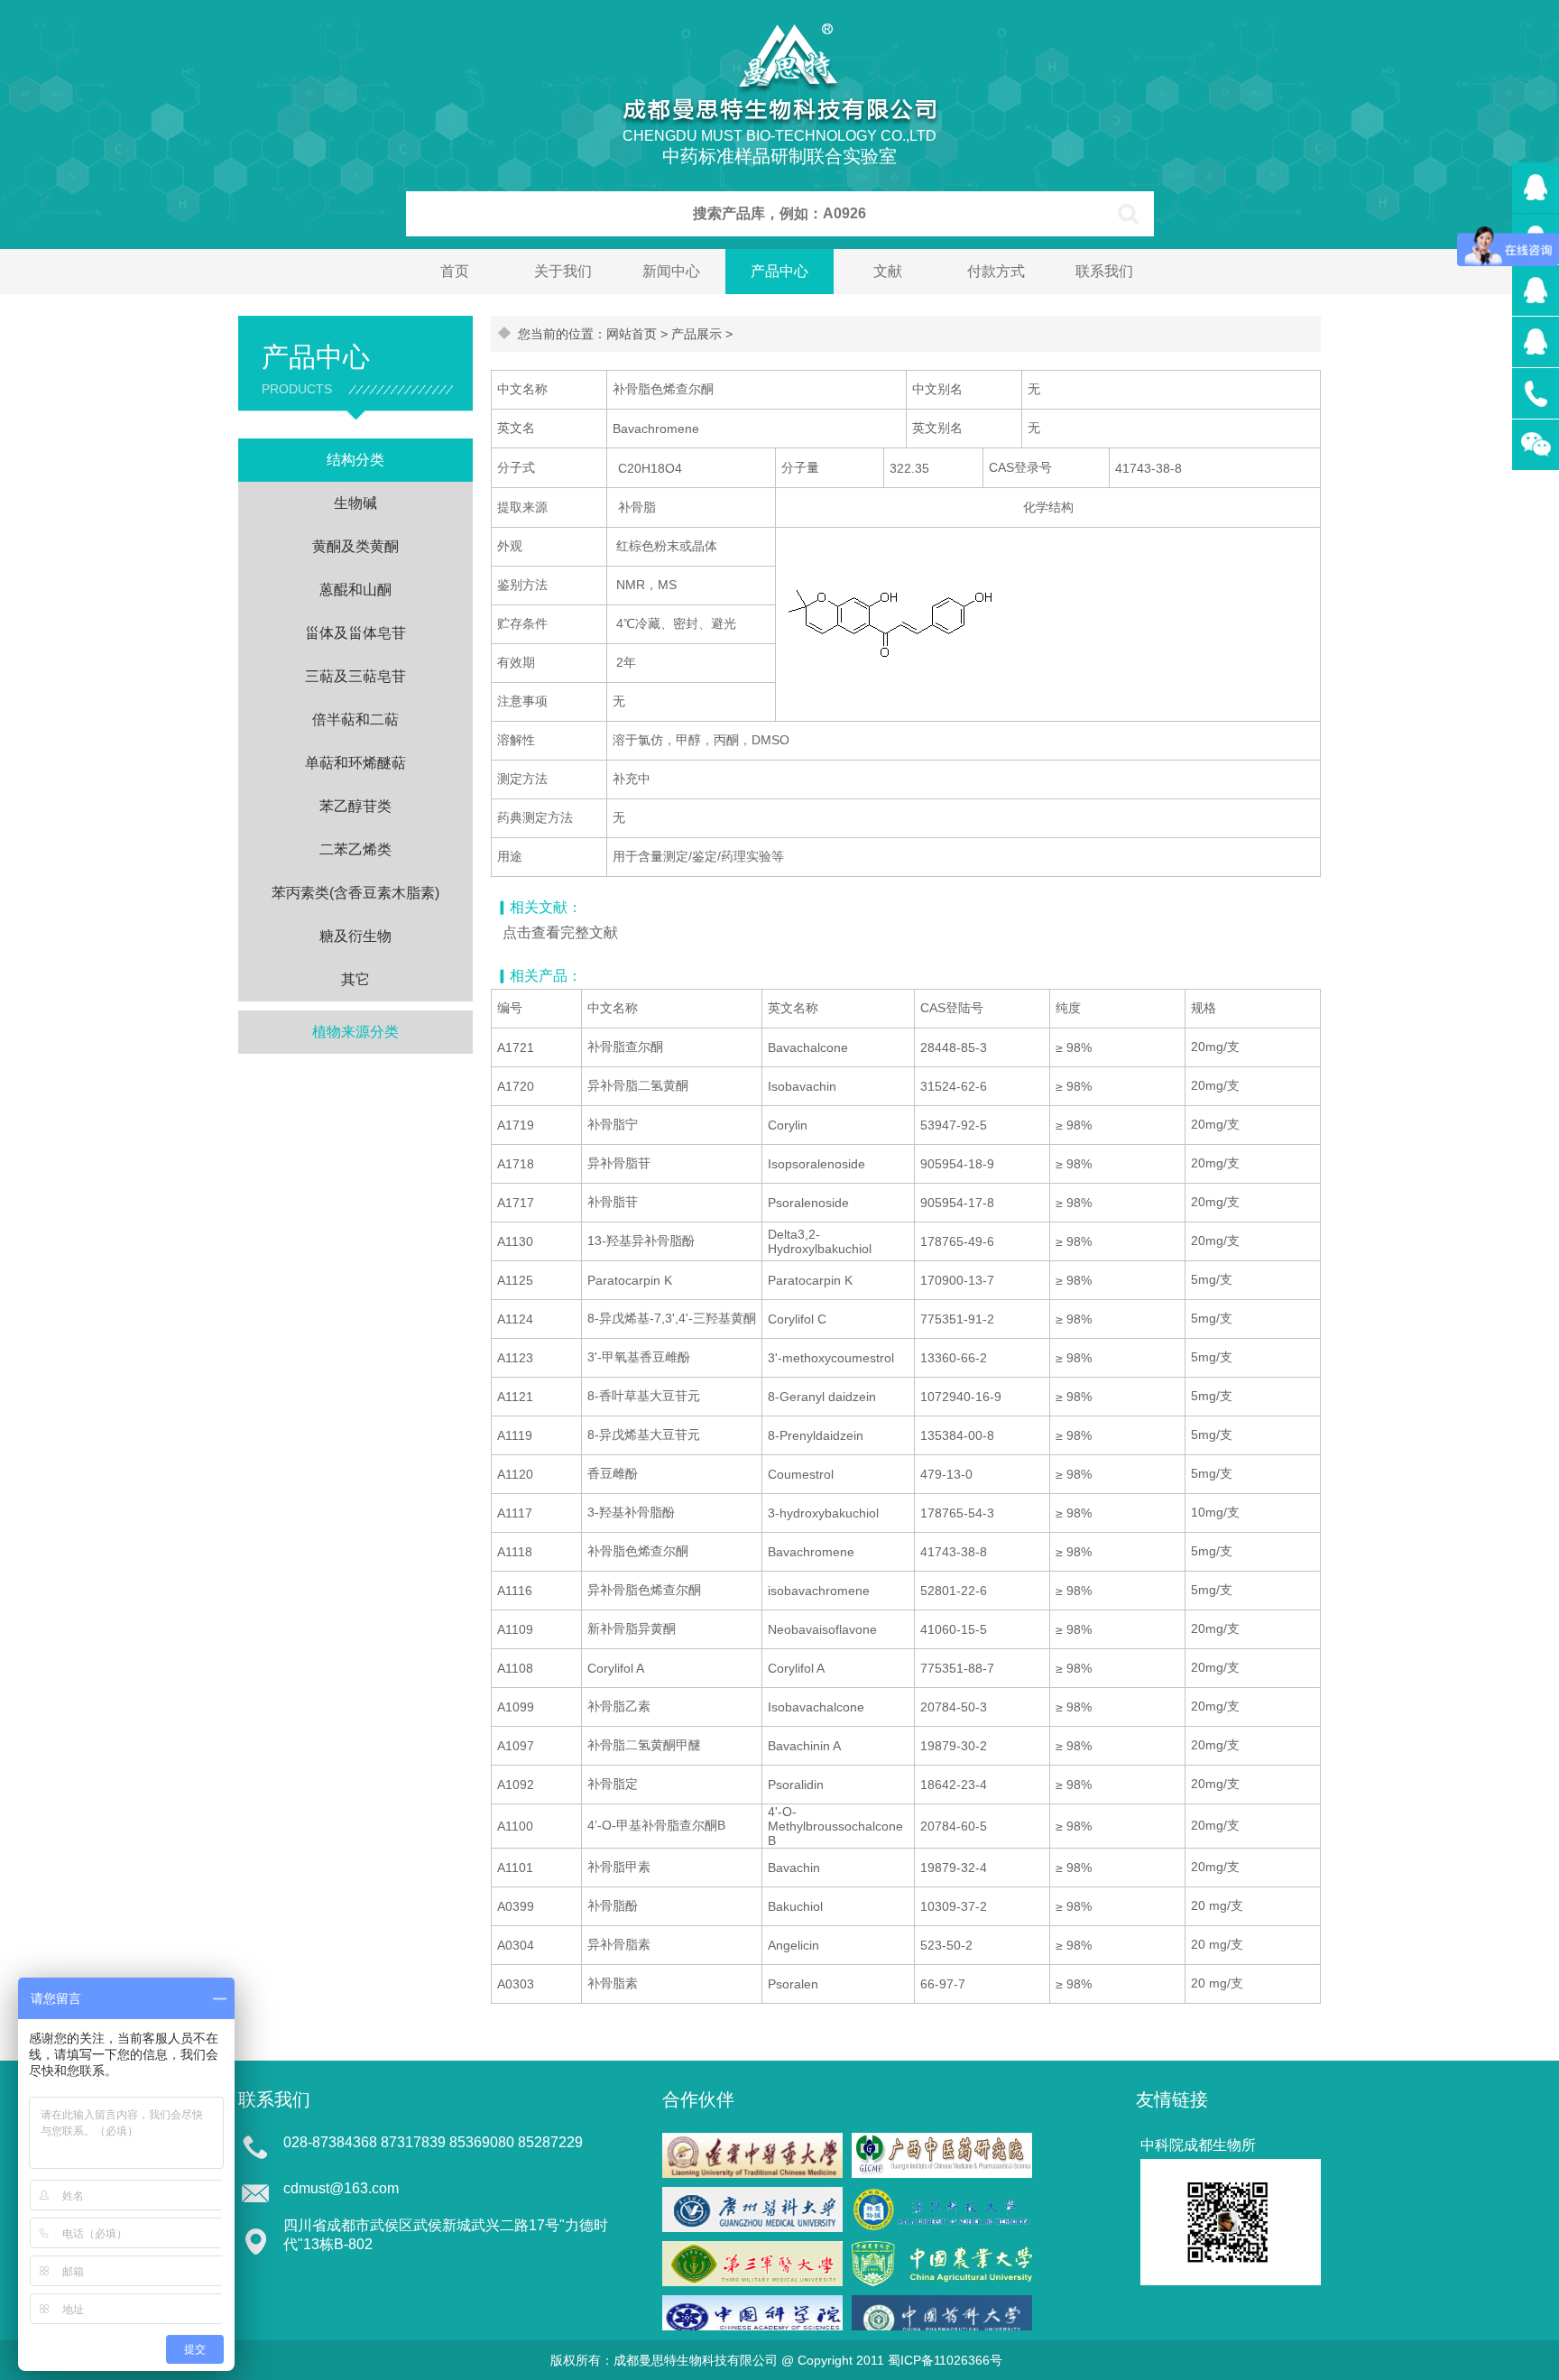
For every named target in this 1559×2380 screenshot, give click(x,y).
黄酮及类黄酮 (355, 546)
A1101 (515, 1868)
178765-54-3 (957, 1513)
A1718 (516, 1164)
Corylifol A (616, 1668)
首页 (455, 271)
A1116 (515, 1591)
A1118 (515, 1552)
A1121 (515, 1397)
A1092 (516, 1785)
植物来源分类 (355, 1032)
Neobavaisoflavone (822, 1629)
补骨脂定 (613, 1784)
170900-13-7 (957, 1280)
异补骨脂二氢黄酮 (638, 1085)
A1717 (516, 1203)
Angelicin (793, 1945)
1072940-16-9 (961, 1397)
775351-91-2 (957, 1319)
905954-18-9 (957, 1164)
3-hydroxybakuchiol (823, 1513)
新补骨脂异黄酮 (632, 1628)
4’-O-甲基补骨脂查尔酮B (656, 1825)
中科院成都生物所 (1198, 2145)
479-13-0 (946, 1474)
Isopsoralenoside (816, 1164)
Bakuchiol (795, 1906)
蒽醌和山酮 (355, 590)
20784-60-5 (954, 1826)
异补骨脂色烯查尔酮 (644, 1590)
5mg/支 (1212, 1279)
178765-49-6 (957, 1241)
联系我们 (1104, 271)
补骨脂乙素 (619, 1706)
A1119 (515, 1435)
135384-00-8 (957, 1435)
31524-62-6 (954, 1086)
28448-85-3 (954, 1047)
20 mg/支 (1217, 1905)
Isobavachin (802, 1086)
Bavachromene (811, 1552)
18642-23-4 (954, 1785)
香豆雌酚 (613, 1473)
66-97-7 (943, 1984)
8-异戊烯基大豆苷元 (644, 1434)
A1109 (515, 1629)
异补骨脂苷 (619, 1163)
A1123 (515, 1358)
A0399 (516, 1906)
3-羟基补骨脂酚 (631, 1512)
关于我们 (563, 271)
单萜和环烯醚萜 (355, 763)
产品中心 (779, 271)
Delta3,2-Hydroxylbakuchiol (820, 1241)
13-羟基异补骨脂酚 (641, 1241)
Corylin (788, 1125)
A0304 (516, 1945)
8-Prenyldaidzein (816, 1435)
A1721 (516, 1047)
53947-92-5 (954, 1125)
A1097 (516, 1746)
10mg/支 (1215, 1512)
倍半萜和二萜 (355, 720)
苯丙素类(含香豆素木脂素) (355, 893)
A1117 (515, 1513)
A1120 (515, 1474)
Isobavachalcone (816, 1707)
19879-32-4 (954, 1868)
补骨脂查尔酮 (625, 1047)
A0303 (516, 1984)
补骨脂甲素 (619, 1867)
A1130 (515, 1241)
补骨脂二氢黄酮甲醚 (644, 1745)
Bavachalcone (808, 1047)
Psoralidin (796, 1785)
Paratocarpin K (630, 1280)
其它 (355, 979)
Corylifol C (797, 1319)
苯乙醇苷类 (355, 806)
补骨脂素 (613, 1983)
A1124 (515, 1319)
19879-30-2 (954, 1746)
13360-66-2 (954, 1358)
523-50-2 (946, 1945)
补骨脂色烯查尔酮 (638, 1551)
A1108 (515, 1668)
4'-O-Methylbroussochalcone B (835, 1826)
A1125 (515, 1280)
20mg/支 (1215, 1047)
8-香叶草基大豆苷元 (644, 1396)
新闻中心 (671, 271)
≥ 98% (1074, 1047)
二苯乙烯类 (355, 849)
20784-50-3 (954, 1707)
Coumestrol (801, 1474)
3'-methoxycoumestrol (831, 1358)
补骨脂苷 (613, 1202)
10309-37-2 (954, 1906)
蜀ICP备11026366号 (945, 2360)
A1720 (516, 1086)
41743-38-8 (954, 1552)
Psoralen (793, 1984)
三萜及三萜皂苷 (355, 676)
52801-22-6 (954, 1591)
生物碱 (355, 503)
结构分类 (355, 460)
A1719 (516, 1125)
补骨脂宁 (613, 1124)
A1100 (515, 1826)
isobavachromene (819, 1591)
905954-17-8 (957, 1203)
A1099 (516, 1707)
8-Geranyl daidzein (822, 1397)
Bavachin (794, 1868)
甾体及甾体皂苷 (355, 633)
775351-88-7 (957, 1668)
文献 (888, 271)
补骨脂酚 (613, 1905)
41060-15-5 (954, 1629)
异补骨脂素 (619, 1944)
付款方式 (996, 271)
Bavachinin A (804, 1746)
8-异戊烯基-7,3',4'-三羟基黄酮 (672, 1318)
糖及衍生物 (355, 936)
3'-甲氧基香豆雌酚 (639, 1357)
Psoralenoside (808, 1203)
